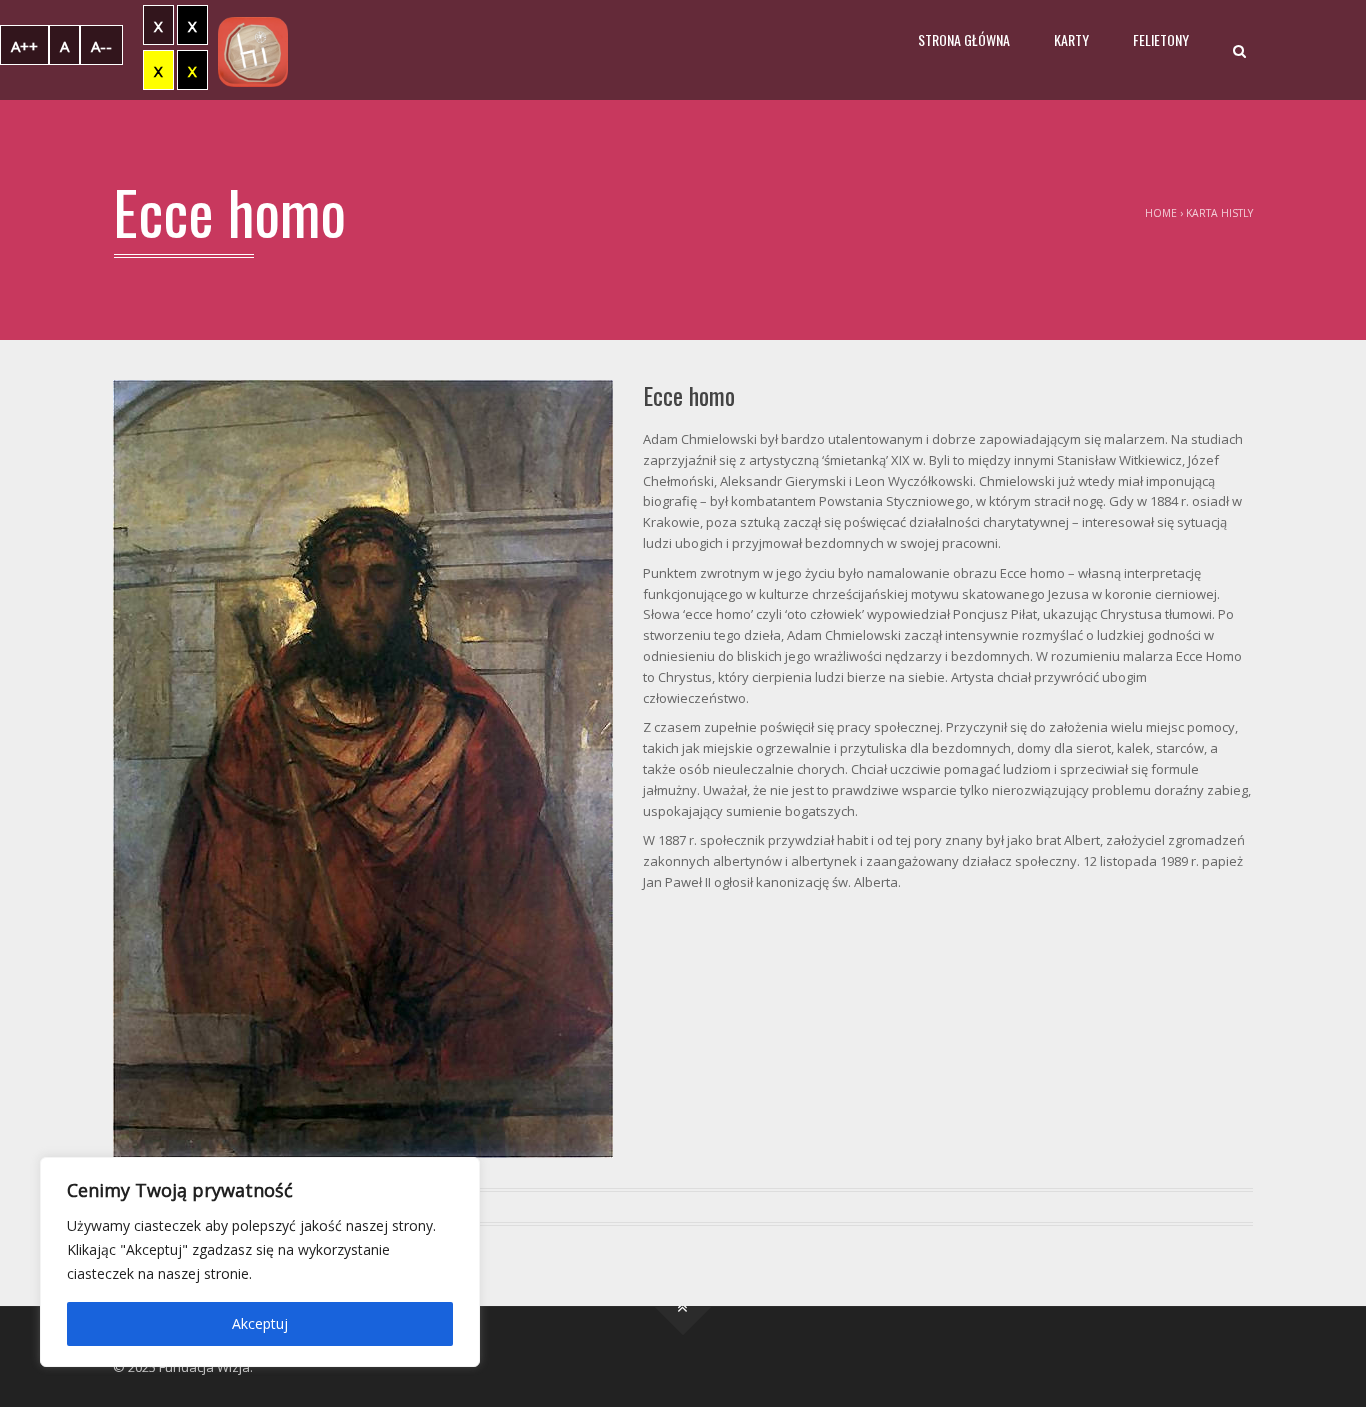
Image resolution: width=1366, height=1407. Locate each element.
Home (1161, 213)
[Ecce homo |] (253, 50)
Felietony (1161, 39)
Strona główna (964, 39)
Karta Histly (1219, 213)
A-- (101, 46)
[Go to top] (683, 1306)
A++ (24, 46)
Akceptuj (260, 1323)
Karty (1071, 39)
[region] (260, 1262)
